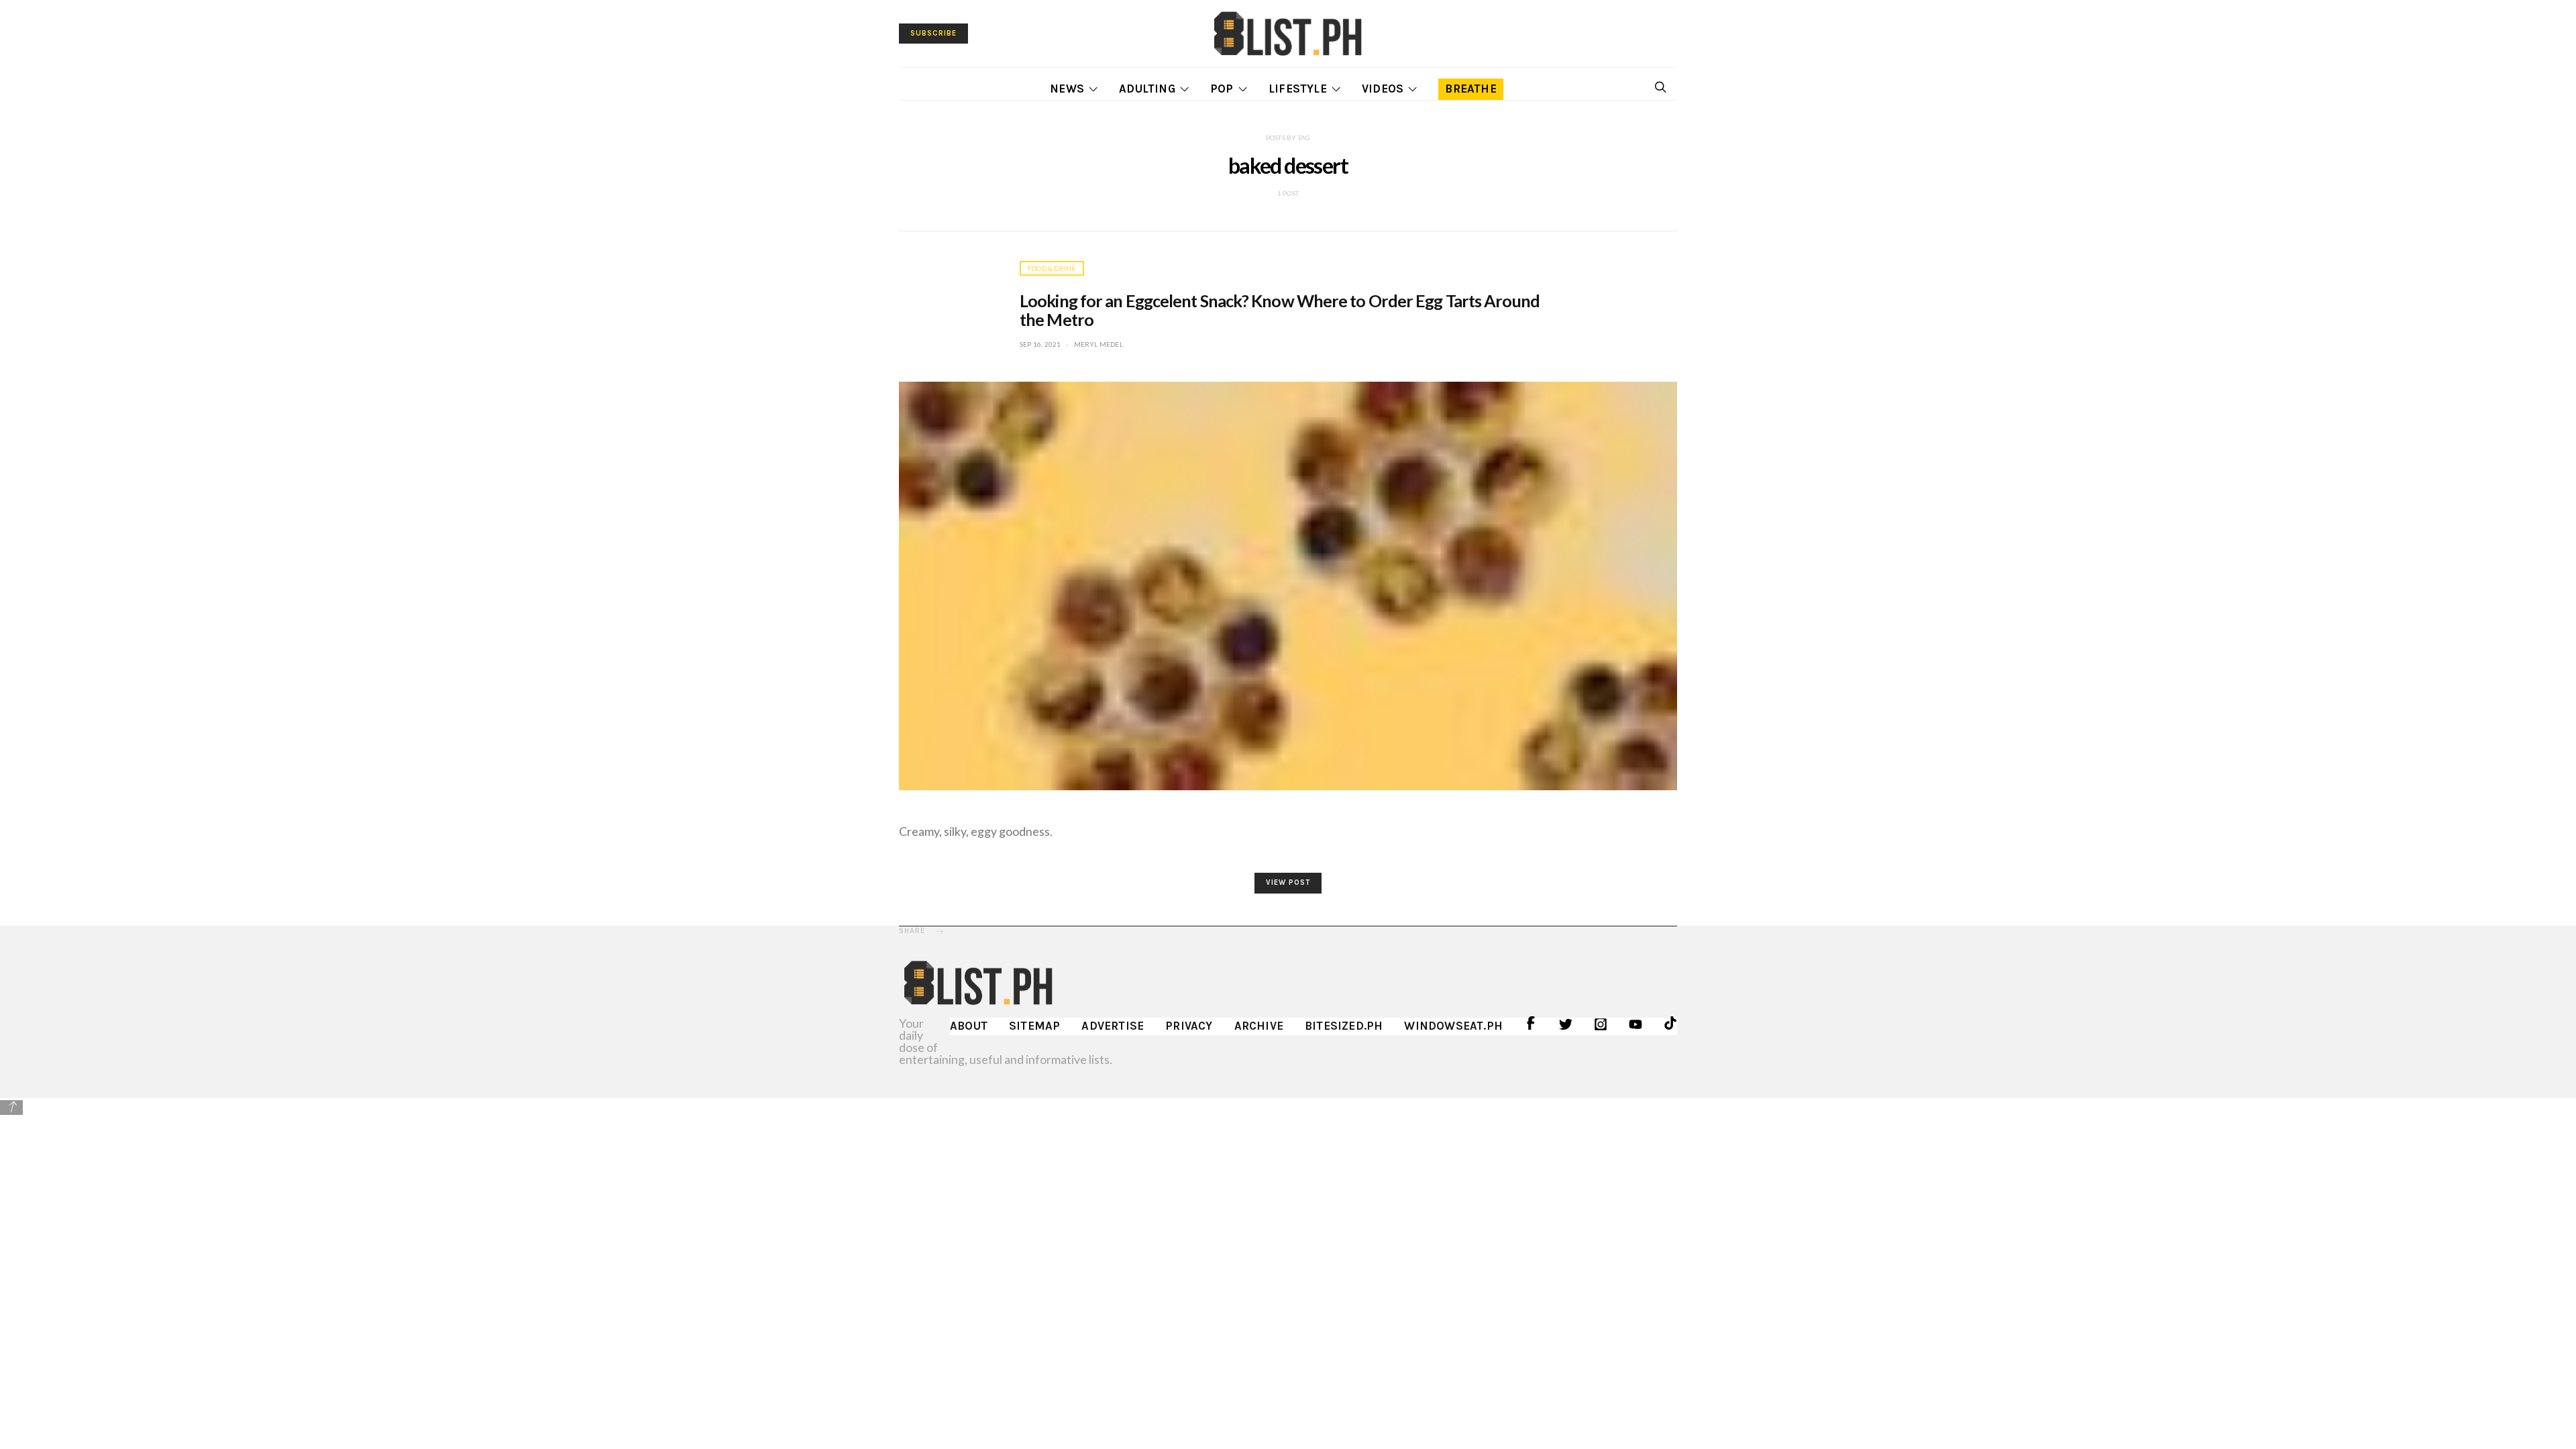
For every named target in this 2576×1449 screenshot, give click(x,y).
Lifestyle (1298, 89)
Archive (1259, 1026)
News (1067, 89)
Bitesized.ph (1344, 1026)
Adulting (1147, 89)
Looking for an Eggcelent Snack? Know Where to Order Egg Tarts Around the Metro (1280, 310)
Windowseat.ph (1453, 1026)
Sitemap (1034, 1026)
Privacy (1189, 1026)
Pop (1222, 89)
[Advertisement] (1288, 1211)
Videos (1383, 89)
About (969, 1026)
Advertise (1113, 1026)
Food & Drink (1052, 268)
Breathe (1470, 89)
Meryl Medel (1098, 344)
